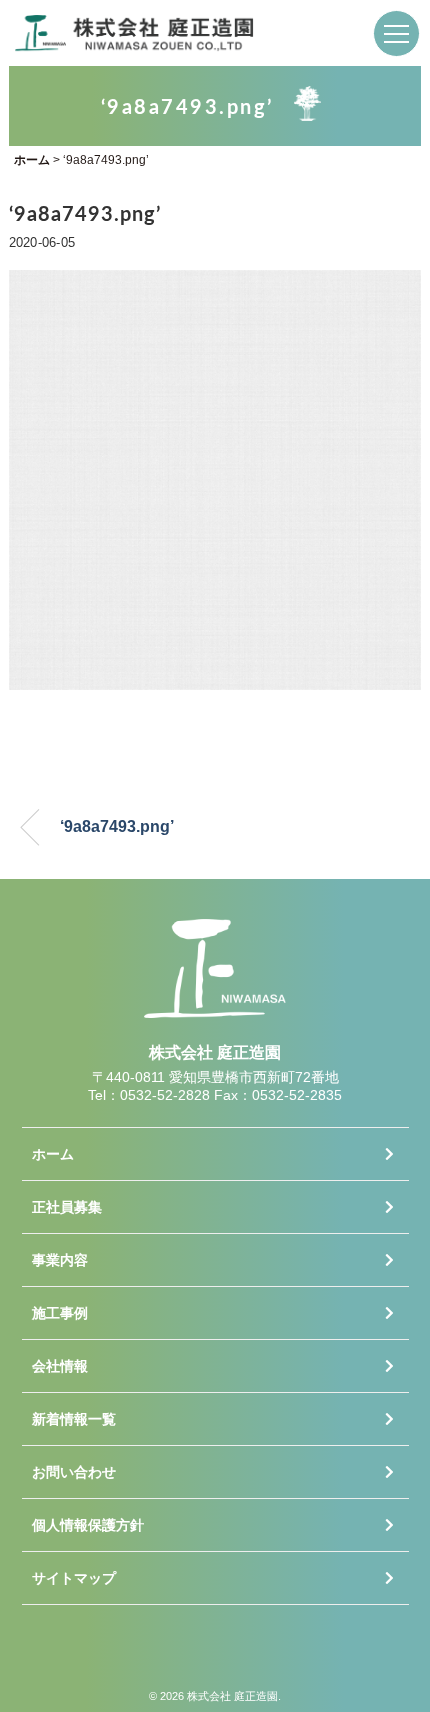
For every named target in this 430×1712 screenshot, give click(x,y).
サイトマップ (74, 1578)
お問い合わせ (74, 1472)
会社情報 (60, 1366)
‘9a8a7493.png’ (117, 826)
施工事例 (60, 1313)
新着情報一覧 (74, 1419)
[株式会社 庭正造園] (135, 29)
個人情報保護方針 (88, 1525)
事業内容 (60, 1260)
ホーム (53, 1154)
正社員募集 (67, 1207)
